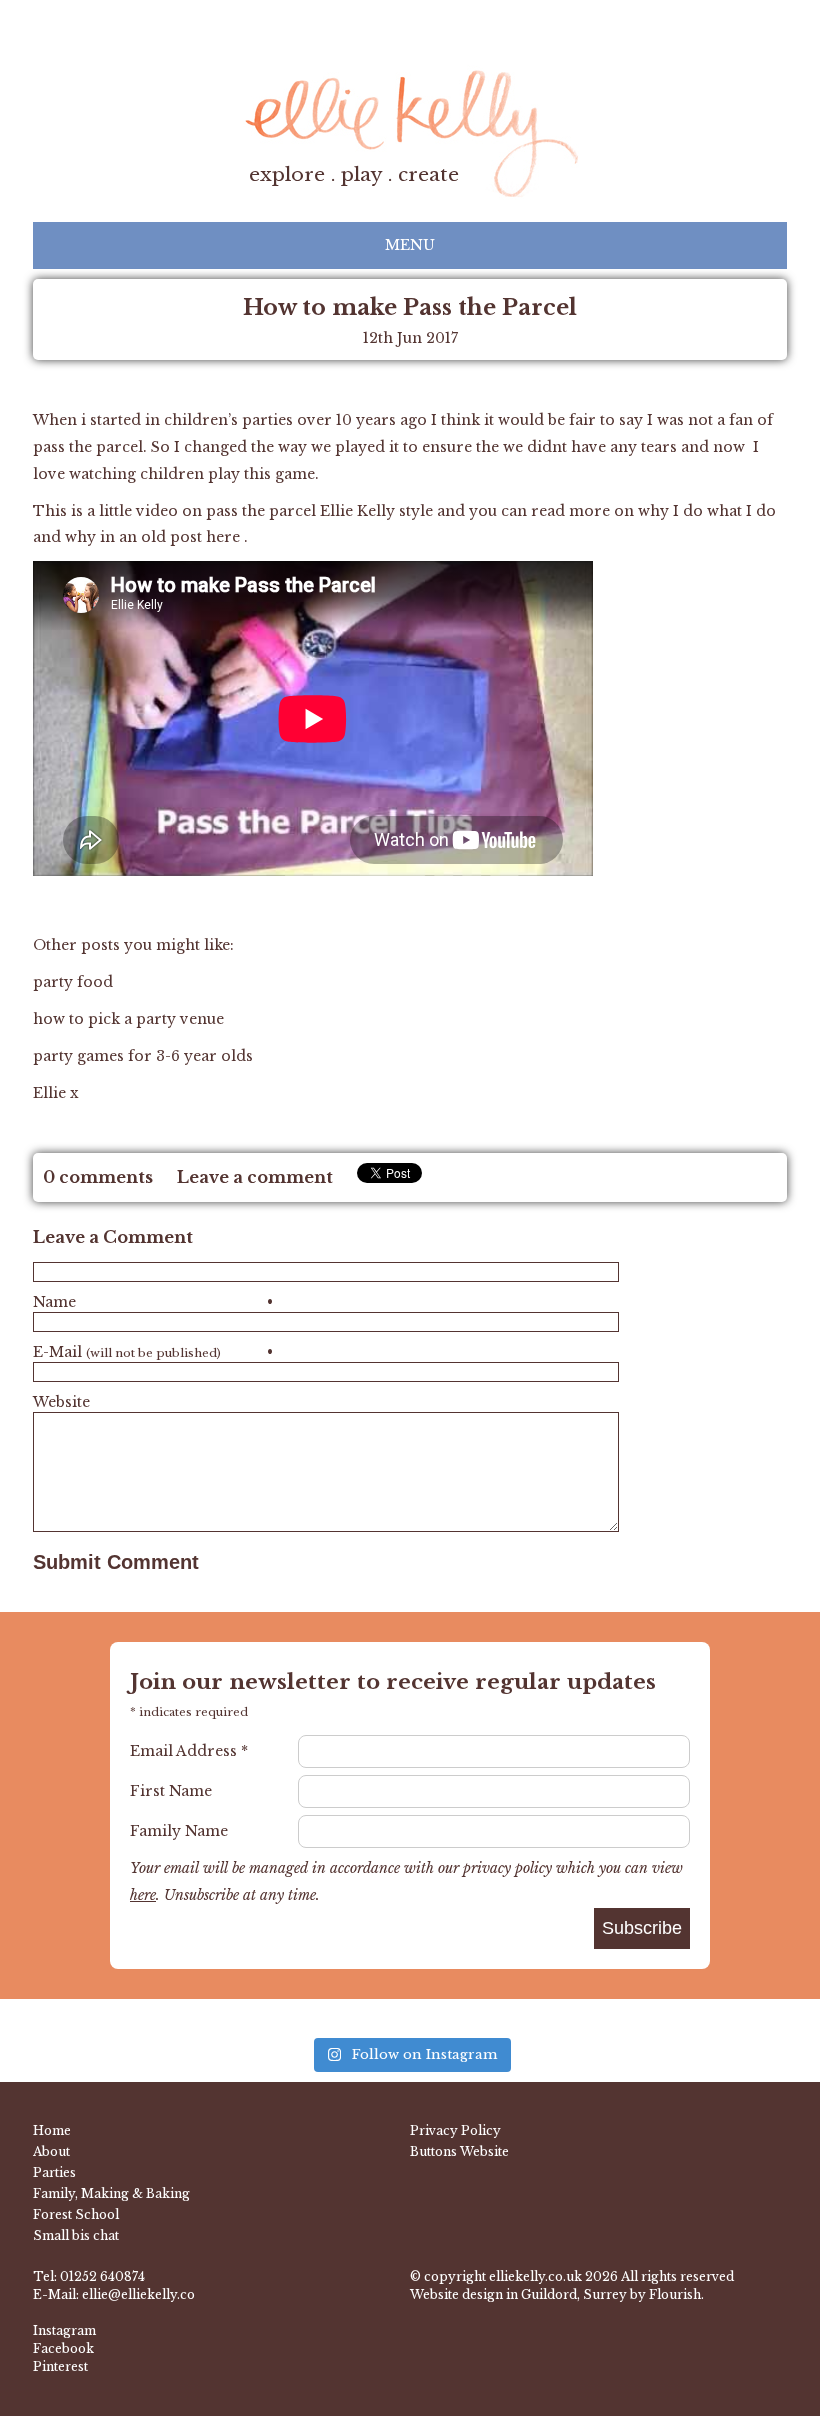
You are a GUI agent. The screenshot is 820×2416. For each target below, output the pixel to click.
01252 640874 (102, 2276)
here (225, 537)
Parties (54, 2172)
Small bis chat (76, 2235)
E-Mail (153, 1352)
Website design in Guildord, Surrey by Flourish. (557, 2294)
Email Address (189, 1751)
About (51, 2151)
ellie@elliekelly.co (138, 2294)
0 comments (98, 1177)
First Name (171, 1791)
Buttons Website (459, 2151)
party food (75, 982)
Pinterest (60, 2366)
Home (52, 2130)
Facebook (63, 2348)
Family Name (179, 1831)
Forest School (76, 2214)
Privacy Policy (455, 2130)
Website (61, 1402)
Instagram (64, 2330)
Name (153, 1302)
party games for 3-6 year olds (143, 1056)
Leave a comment (255, 1177)
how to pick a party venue (128, 1019)
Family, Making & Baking (111, 2193)
